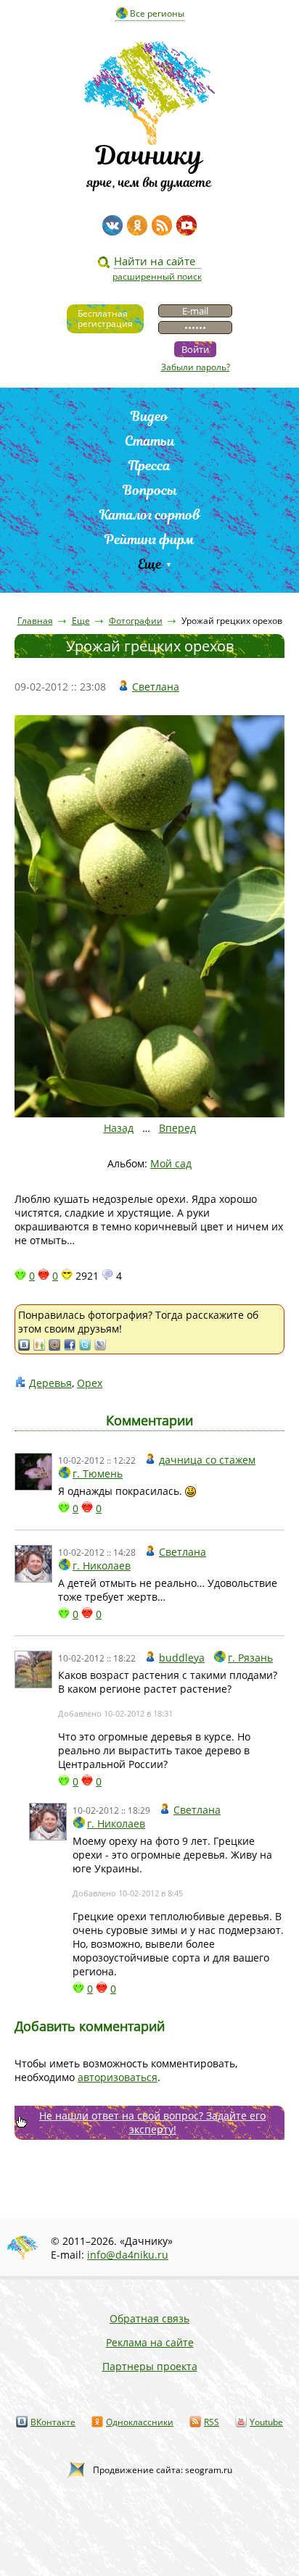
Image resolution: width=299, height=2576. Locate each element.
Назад (119, 1128)
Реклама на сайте (150, 2342)
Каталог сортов (150, 515)
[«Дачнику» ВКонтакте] (112, 225)
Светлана (156, 687)
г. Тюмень (98, 1474)
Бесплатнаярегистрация (105, 318)
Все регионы (157, 13)
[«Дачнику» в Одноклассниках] (137, 225)
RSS (212, 2422)
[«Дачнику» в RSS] (162, 225)
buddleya (182, 1658)
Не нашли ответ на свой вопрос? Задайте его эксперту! (152, 2122)
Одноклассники (140, 2422)
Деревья (50, 1383)
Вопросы (150, 490)
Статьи (150, 441)
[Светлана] (33, 1564)
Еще (150, 564)
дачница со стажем (207, 1460)
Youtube (266, 2422)
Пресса (149, 466)
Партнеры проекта (150, 2366)
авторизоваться (118, 2077)
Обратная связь (149, 2318)
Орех (90, 1383)
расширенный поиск (157, 276)
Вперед (177, 1128)
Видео (149, 416)
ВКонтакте (53, 2422)
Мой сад (171, 1163)
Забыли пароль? (196, 367)
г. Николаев (102, 1566)
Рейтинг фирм (149, 539)
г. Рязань (250, 1658)
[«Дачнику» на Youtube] (187, 225)
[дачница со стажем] (33, 1472)
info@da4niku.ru (128, 2255)
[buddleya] (33, 1670)
